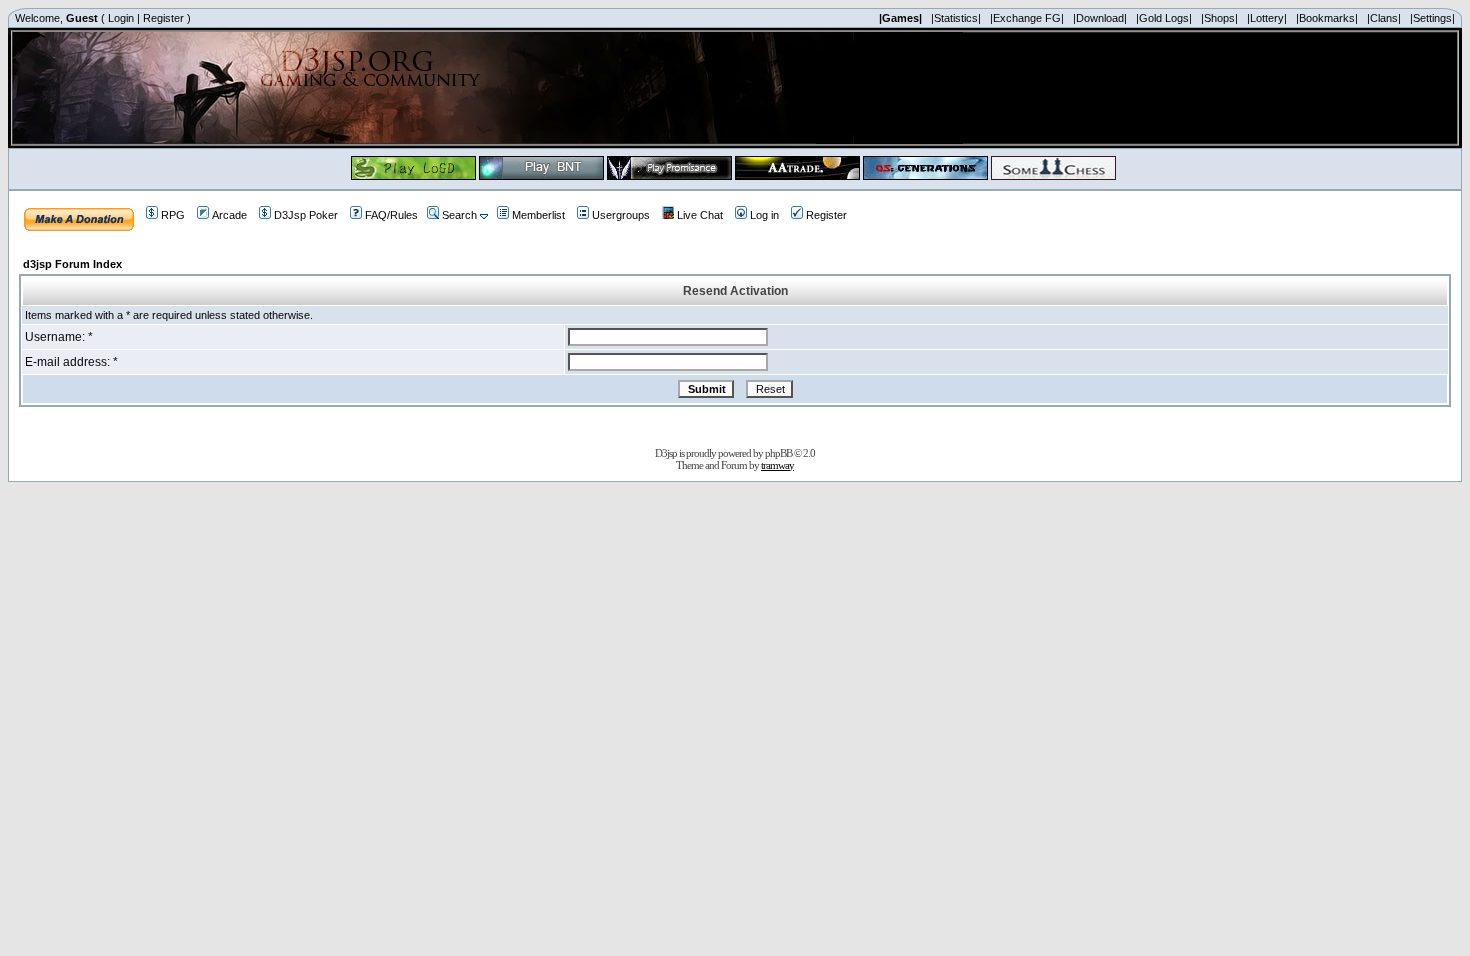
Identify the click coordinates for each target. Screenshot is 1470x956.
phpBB (778, 453)
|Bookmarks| (1327, 18)
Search (459, 215)
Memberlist (538, 215)
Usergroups (621, 215)
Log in (764, 215)
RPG (173, 215)
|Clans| (1384, 18)
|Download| (1100, 18)
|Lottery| (1267, 18)
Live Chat (700, 215)
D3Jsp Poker (306, 215)
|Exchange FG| (1027, 18)
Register (163, 18)
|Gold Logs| (1164, 18)
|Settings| (1432, 18)
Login (121, 18)
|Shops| (1219, 18)
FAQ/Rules (391, 215)
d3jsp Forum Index (72, 264)
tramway (777, 465)
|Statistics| (956, 18)
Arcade (229, 215)
